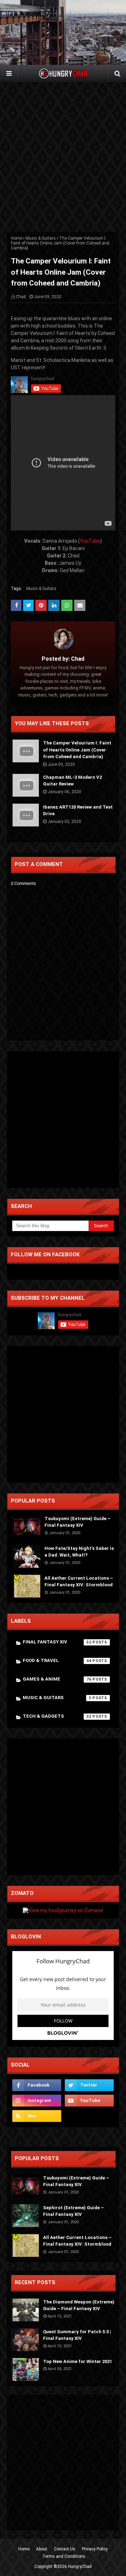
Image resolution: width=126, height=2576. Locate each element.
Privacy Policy (95, 2549)
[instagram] (37, 2101)
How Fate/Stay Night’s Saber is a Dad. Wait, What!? (79, 1552)
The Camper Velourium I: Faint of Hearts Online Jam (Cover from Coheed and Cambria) (77, 750)
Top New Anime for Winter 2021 (78, 2361)
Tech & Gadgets (57, 1716)
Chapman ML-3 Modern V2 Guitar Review (72, 781)
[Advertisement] (63, 157)
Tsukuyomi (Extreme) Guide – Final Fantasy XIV (78, 1522)
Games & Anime (57, 1679)
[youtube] (89, 2101)
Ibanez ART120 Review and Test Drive (78, 810)
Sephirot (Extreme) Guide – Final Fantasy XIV (73, 2211)
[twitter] (89, 2085)
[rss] (37, 2116)
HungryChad (80, 2567)
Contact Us (65, 2549)
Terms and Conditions (64, 2556)
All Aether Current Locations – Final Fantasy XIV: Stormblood (79, 1582)
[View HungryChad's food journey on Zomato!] (63, 1910)
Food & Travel (57, 1660)
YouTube (90, 541)
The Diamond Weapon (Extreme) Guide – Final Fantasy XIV (79, 2305)
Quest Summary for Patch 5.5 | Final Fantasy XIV (77, 2335)
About (42, 2549)
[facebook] (37, 2085)
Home (16, 238)
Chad (21, 297)
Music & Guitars (41, 238)
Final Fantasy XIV (57, 1642)
